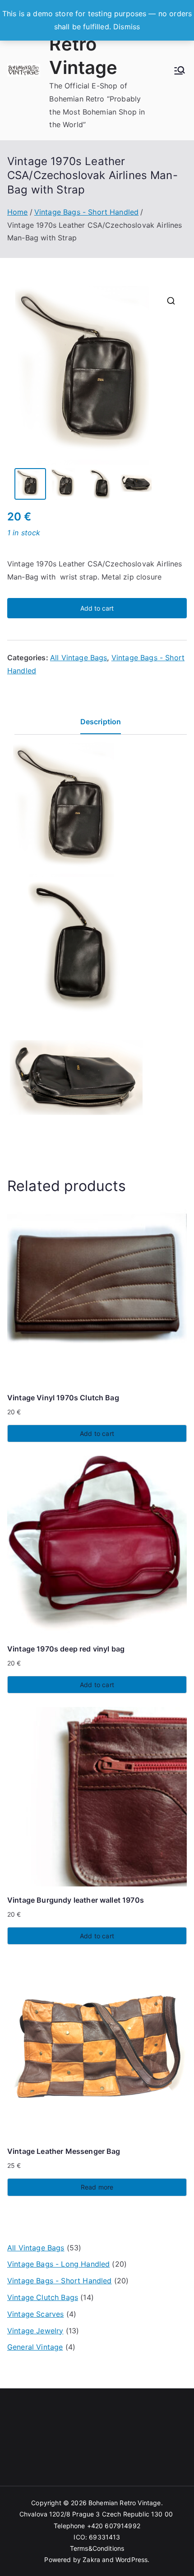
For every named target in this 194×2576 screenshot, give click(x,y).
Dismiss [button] (127, 27)
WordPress (132, 2560)
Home (18, 212)
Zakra (91, 2560)
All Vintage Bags (79, 658)
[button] (171, 301)
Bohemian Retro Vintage (93, 44)
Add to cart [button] (97, 1433)
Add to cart (97, 608)
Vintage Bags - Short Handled (86, 212)
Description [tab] (101, 722)
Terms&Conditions (97, 2548)
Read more (97, 2187)
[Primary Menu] (180, 70)
